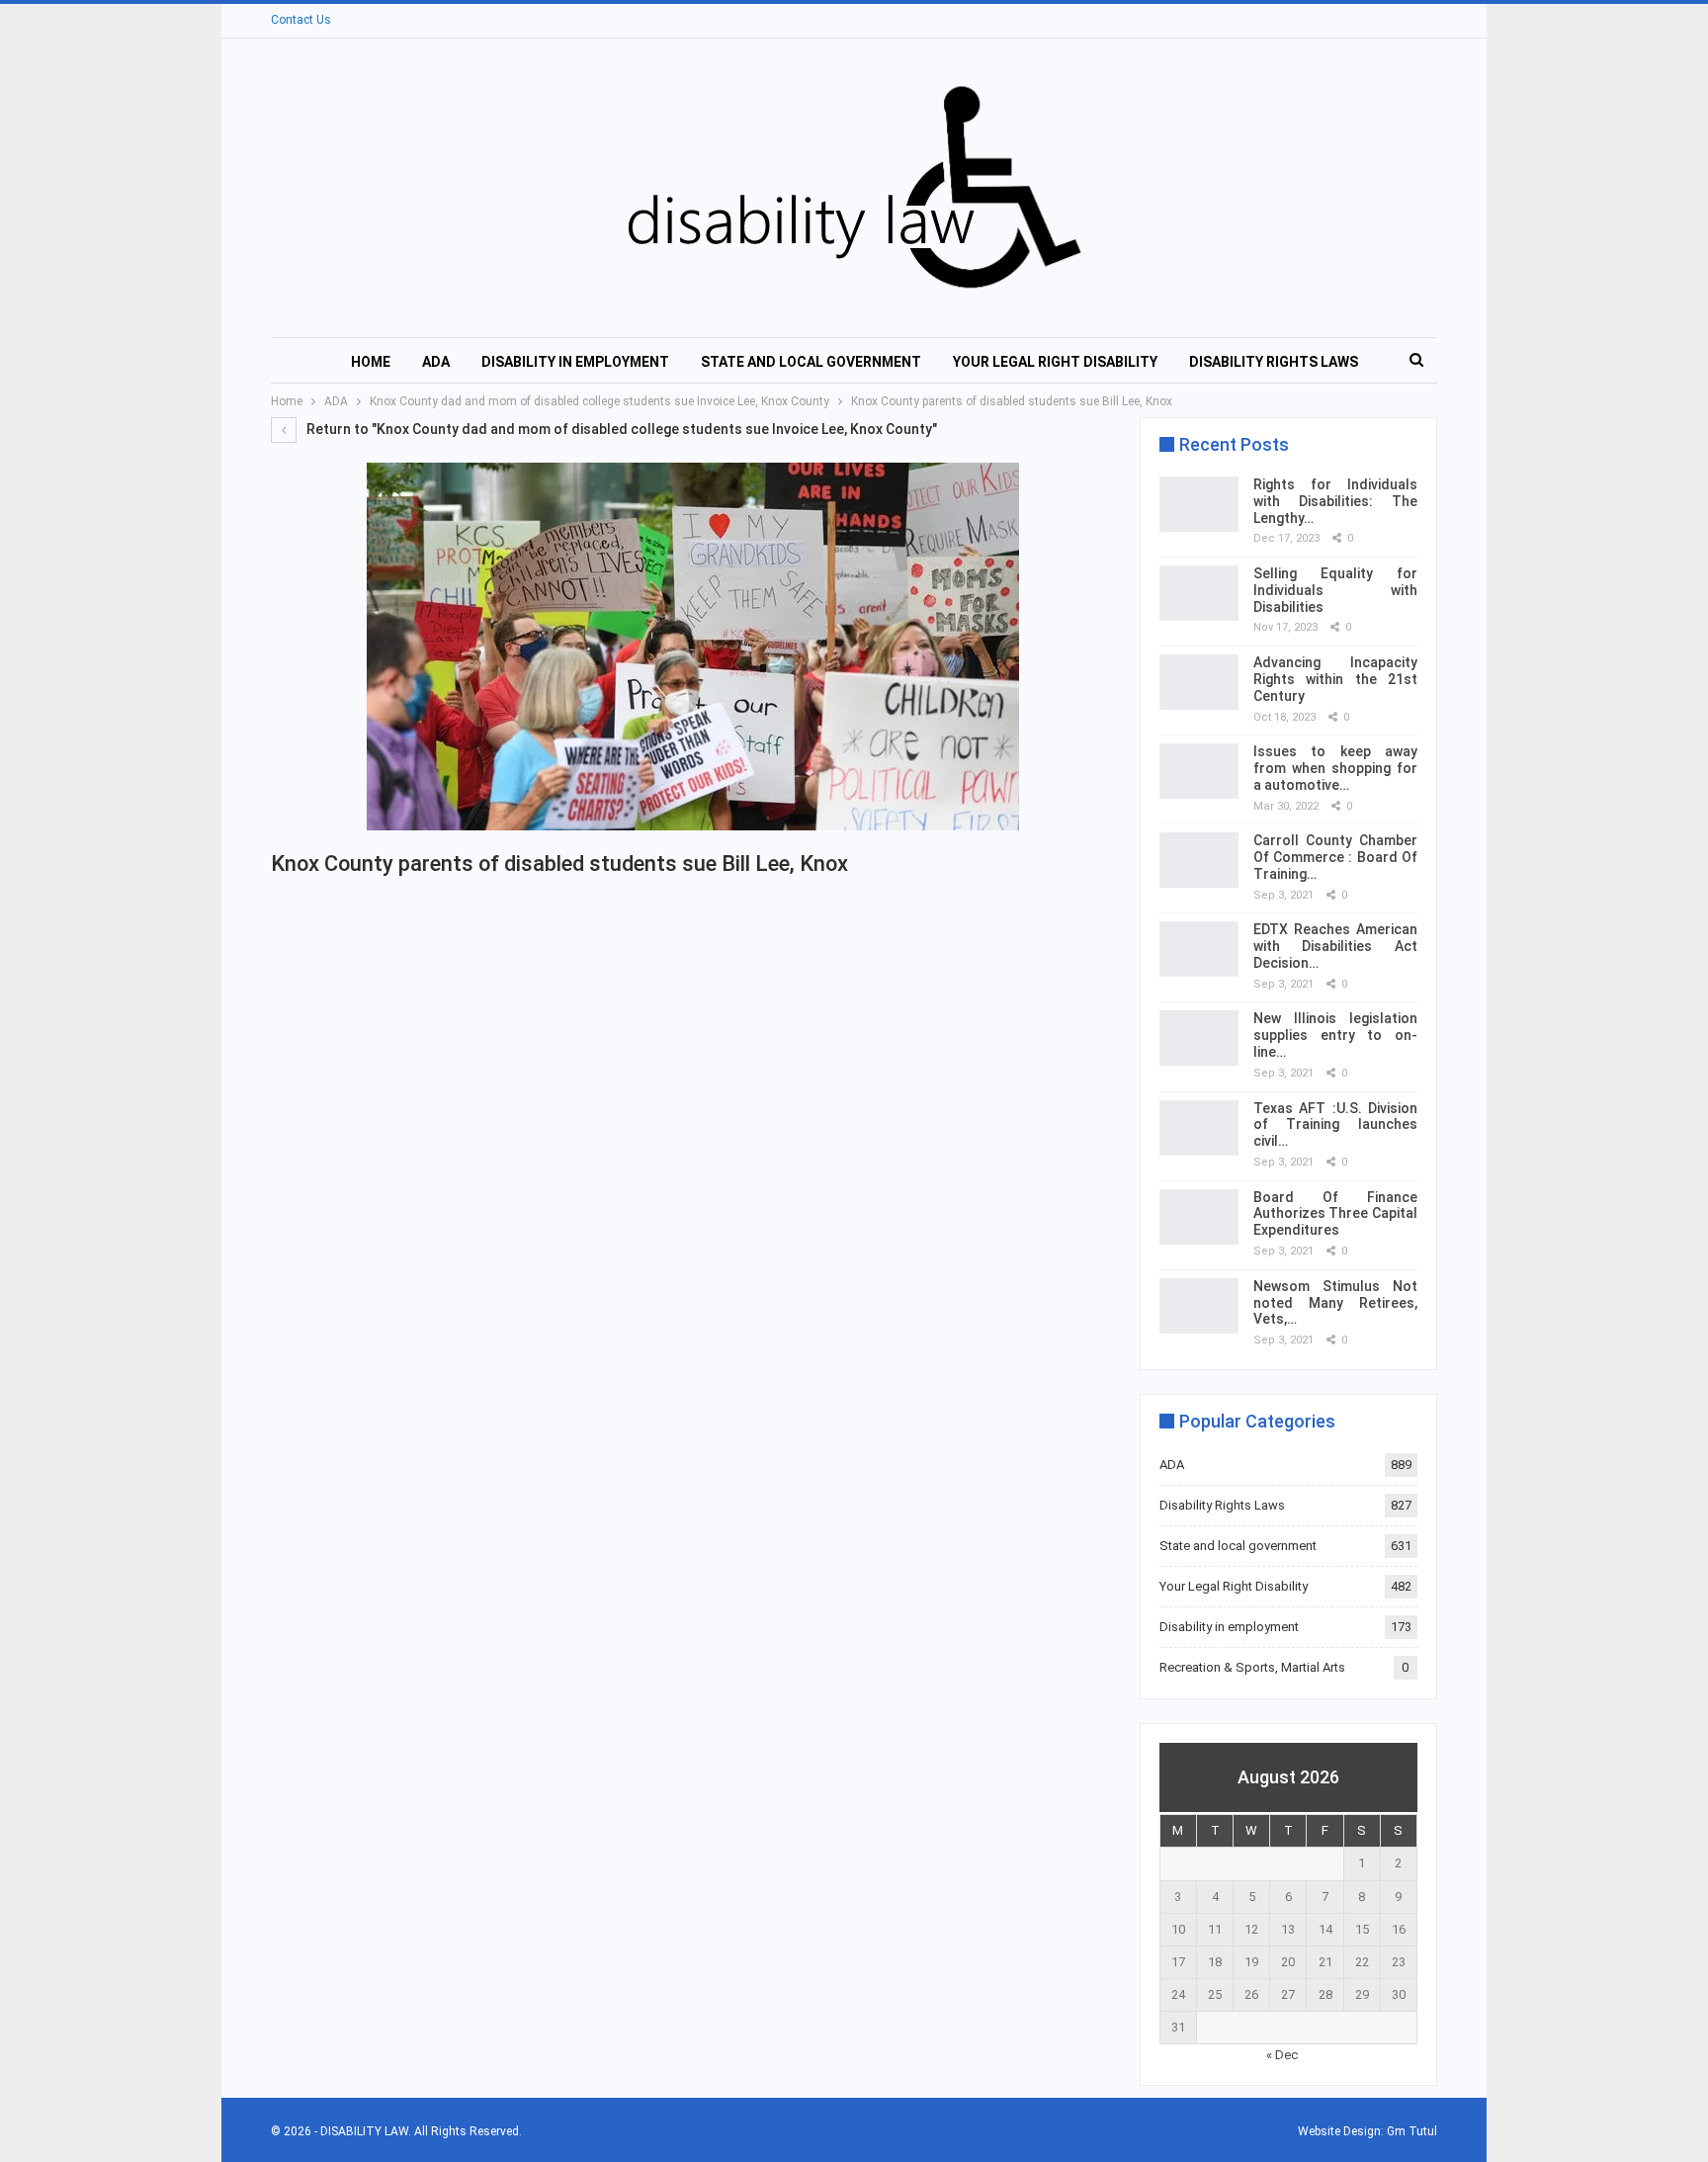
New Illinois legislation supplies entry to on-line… (1335, 1035)
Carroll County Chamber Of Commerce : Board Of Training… (1335, 857)
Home (371, 362)
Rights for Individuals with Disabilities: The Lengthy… (1335, 501)
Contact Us (301, 20)
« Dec (1282, 2055)
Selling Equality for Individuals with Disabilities (1335, 590)
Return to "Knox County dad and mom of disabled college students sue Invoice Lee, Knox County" (620, 429)
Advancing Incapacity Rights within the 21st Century (1335, 679)
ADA (436, 362)
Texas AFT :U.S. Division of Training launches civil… (1335, 1125)
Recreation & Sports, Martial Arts (1252, 1667)
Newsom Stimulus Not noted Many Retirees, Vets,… (1335, 1303)
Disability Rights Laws (1274, 362)
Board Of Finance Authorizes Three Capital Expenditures (1335, 1214)
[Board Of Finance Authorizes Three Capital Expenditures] (1199, 1217)
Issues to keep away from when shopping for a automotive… (1335, 768)
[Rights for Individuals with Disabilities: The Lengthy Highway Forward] (1199, 504)
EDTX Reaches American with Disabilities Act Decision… (1335, 946)
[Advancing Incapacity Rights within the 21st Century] (1199, 682)
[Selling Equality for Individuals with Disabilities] (1199, 593)
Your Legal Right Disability (1055, 362)
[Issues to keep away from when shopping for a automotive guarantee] (1199, 771)
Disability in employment (575, 362)
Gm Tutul (1412, 2131)
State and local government (811, 362)
